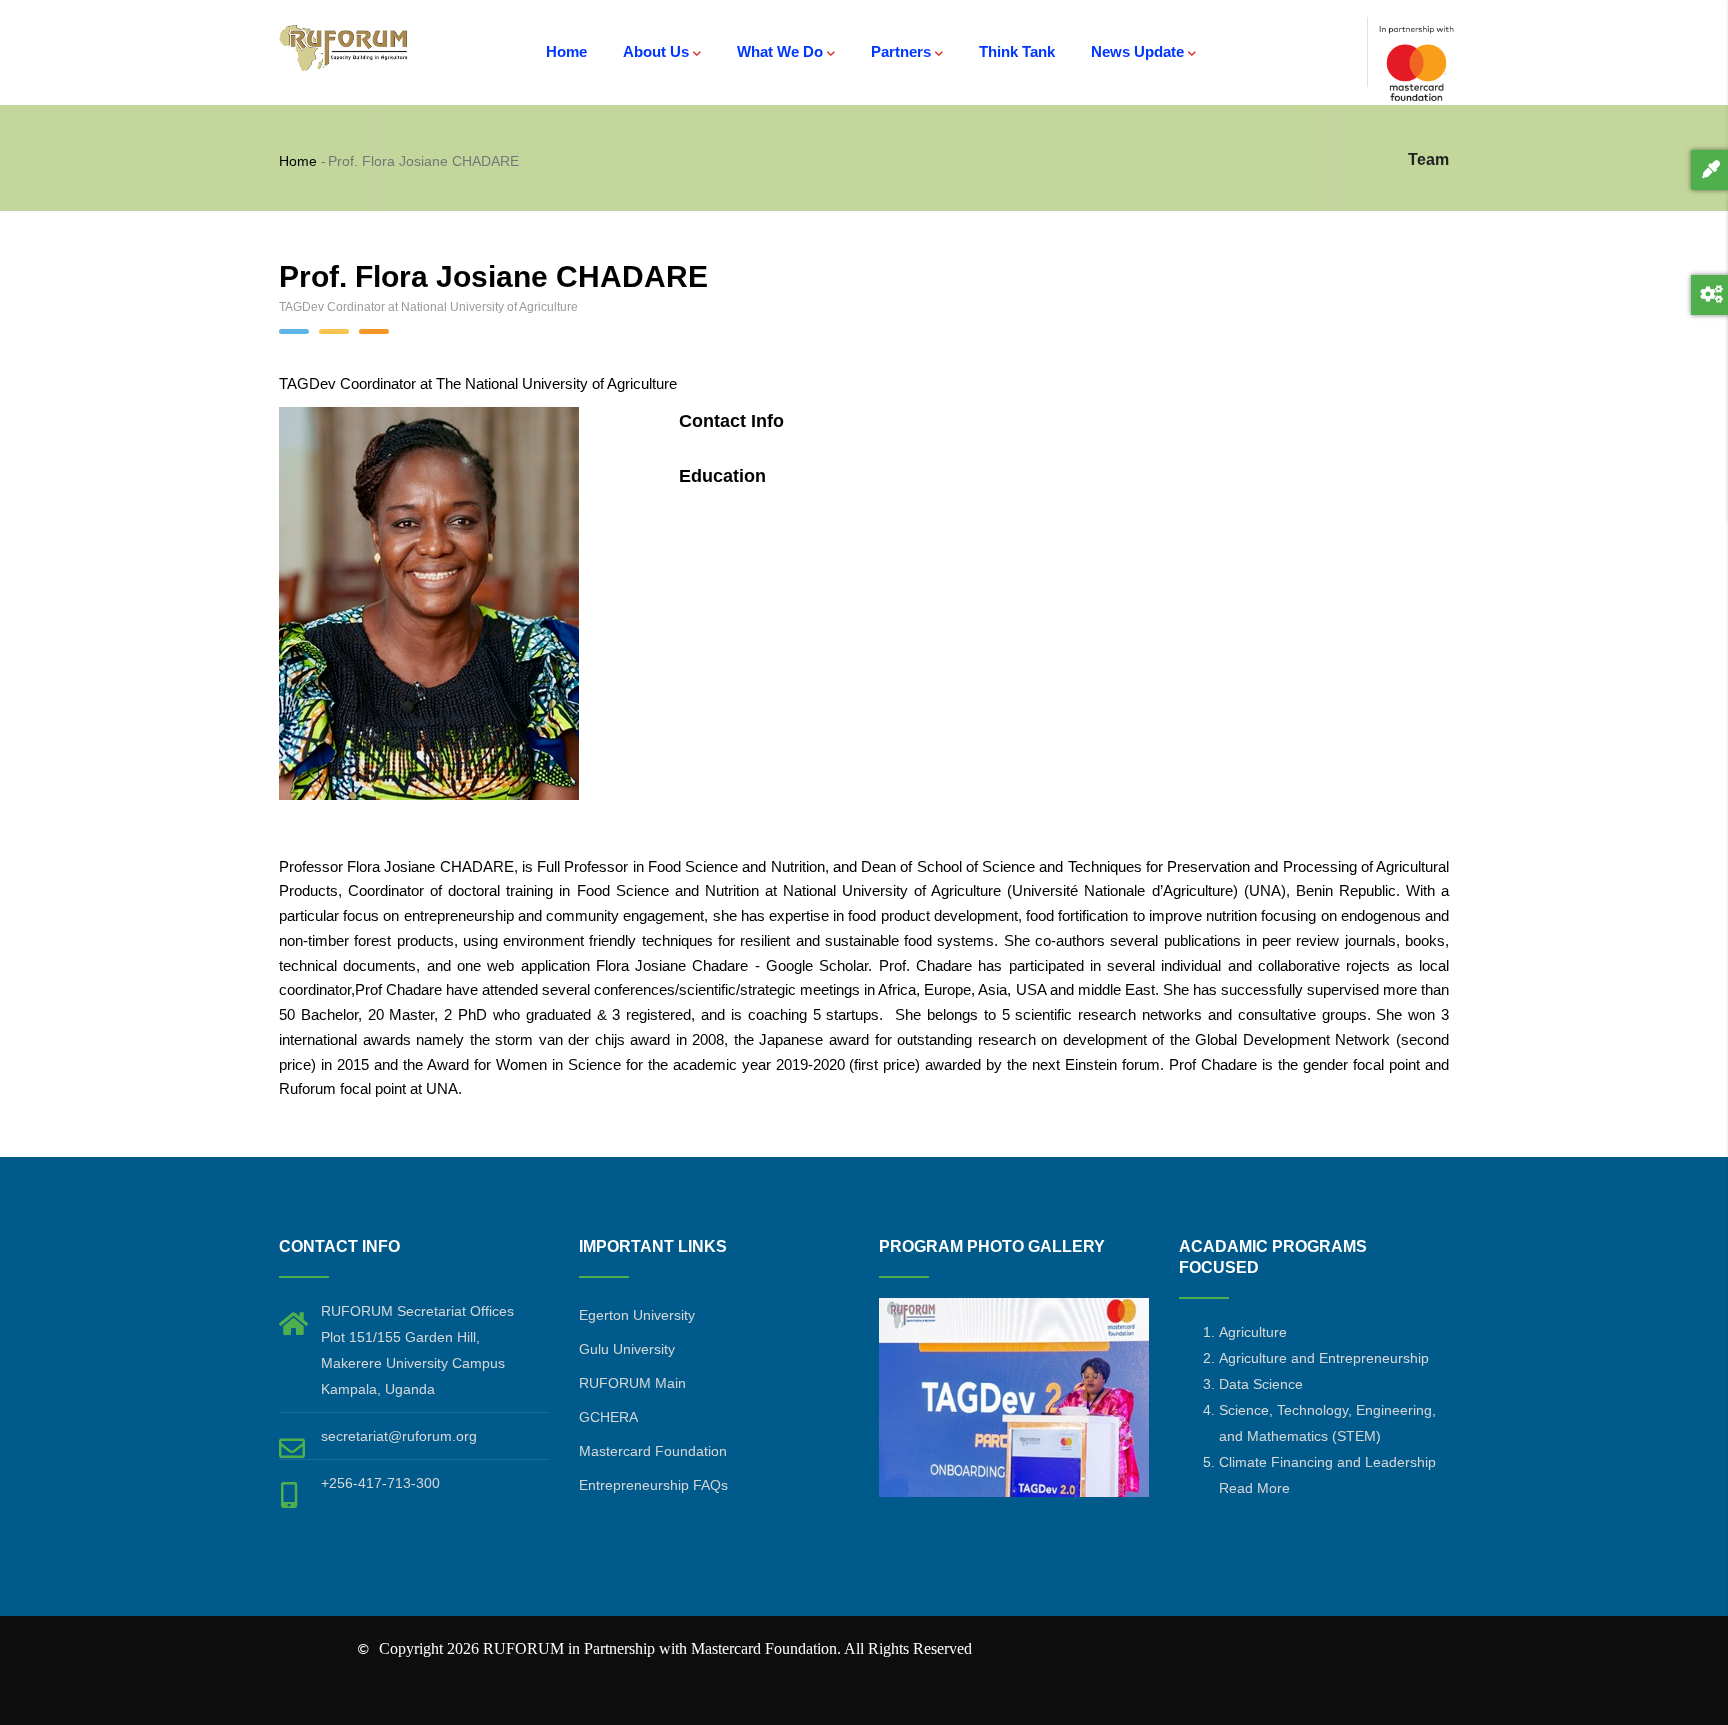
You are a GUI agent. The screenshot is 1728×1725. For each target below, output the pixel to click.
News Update (1137, 51)
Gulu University (627, 1349)
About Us (656, 51)
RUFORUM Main (632, 1383)
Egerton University (637, 1315)
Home (566, 51)
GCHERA (608, 1417)
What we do (780, 51)
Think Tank (1017, 51)
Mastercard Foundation (653, 1451)
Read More (1254, 1488)
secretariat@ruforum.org (399, 1436)
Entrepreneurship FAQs (653, 1485)
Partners (901, 51)
